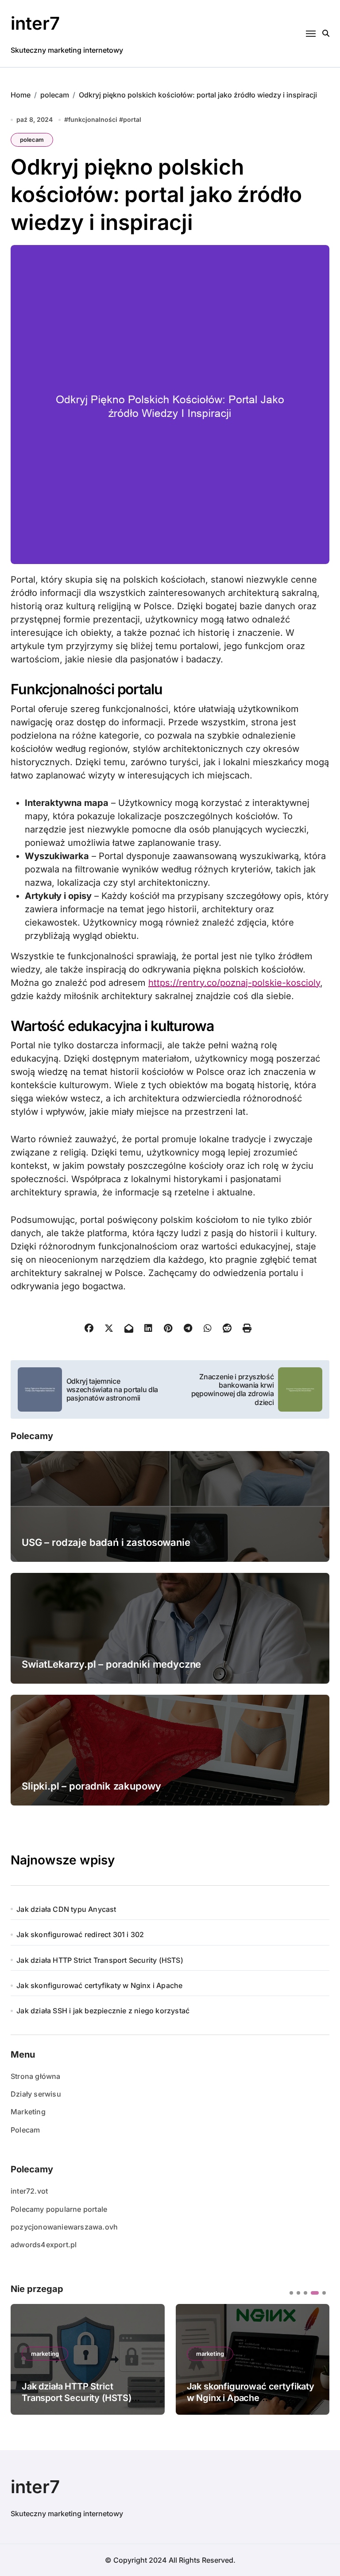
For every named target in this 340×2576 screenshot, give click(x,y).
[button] (316, 2358)
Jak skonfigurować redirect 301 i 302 (80, 1934)
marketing (45, 2354)
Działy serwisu (36, 2094)
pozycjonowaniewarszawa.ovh (64, 2227)
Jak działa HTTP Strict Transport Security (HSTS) (100, 1960)
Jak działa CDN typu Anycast (66, 1909)
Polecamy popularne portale (59, 2209)
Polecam (25, 2130)
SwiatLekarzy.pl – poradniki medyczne (111, 1664)
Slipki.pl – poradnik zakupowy (91, 1786)
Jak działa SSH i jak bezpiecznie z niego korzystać (103, 2011)
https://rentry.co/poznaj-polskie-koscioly (234, 983)
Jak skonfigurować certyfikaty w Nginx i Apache (99, 1985)
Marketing (28, 2112)
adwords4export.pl (44, 2245)
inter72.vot (29, 2191)
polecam (32, 140)
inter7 (35, 23)
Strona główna (36, 2076)
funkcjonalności (93, 119)
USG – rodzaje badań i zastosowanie (106, 1542)
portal (132, 119)
